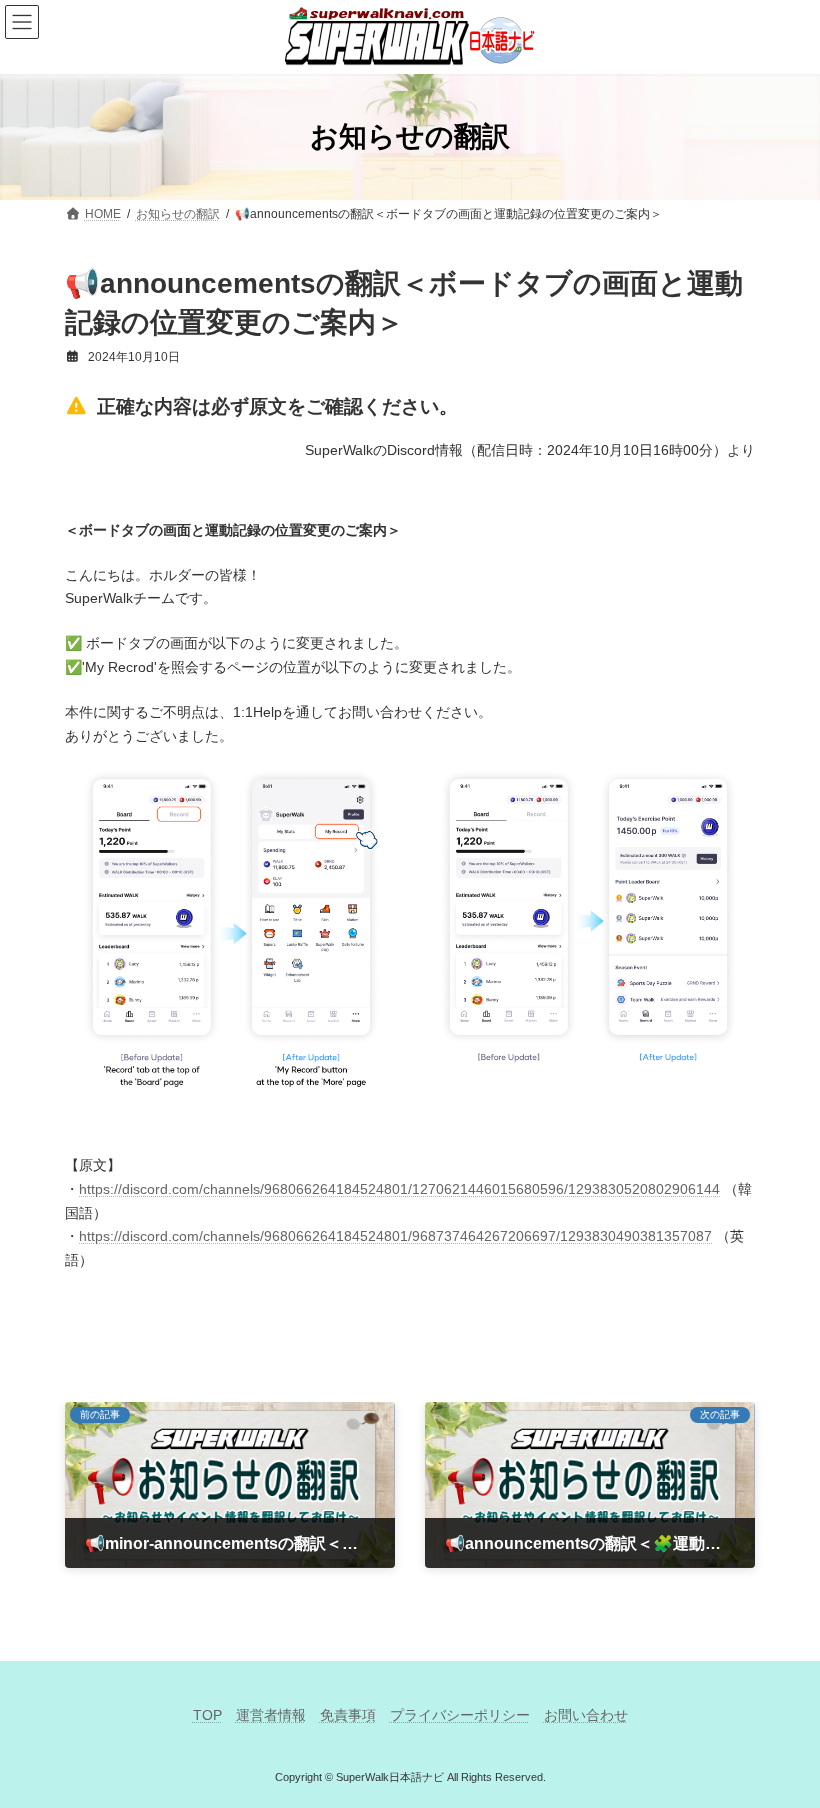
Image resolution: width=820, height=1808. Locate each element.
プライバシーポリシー (460, 1715)
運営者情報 (271, 1715)
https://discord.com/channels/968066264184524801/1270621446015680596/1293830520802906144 (399, 1189)
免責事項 (348, 1715)
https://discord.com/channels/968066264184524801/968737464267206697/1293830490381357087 (395, 1236)
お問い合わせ (586, 1715)
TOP (207, 1715)
